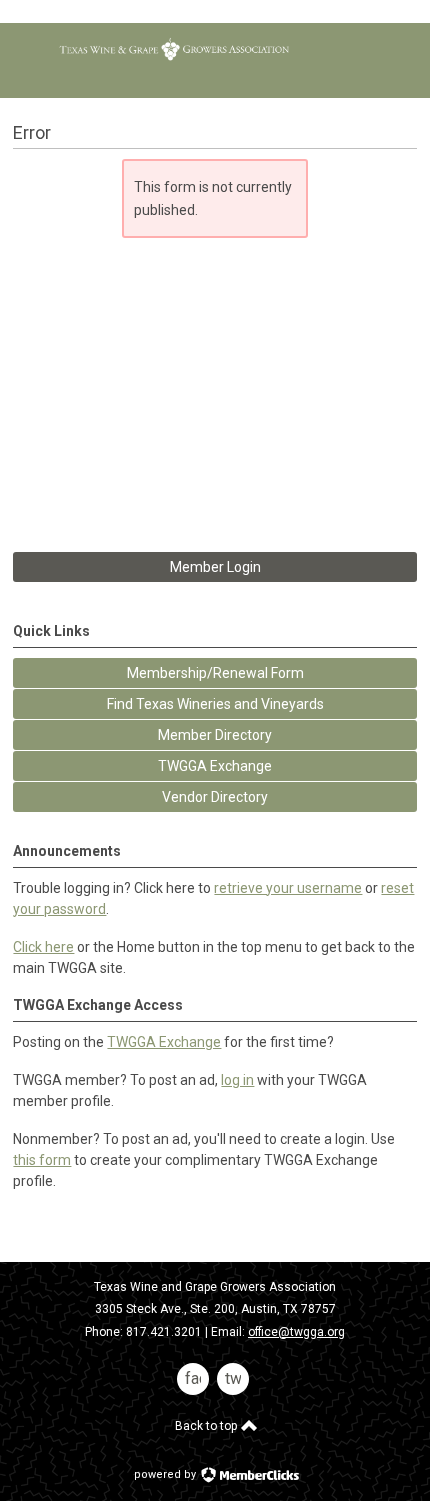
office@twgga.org (296, 1332)
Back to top (207, 1426)
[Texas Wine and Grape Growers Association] (174, 60)
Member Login (215, 567)
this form (42, 1160)
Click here (43, 947)
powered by (166, 1474)
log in (237, 1080)
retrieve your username (288, 888)
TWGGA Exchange (164, 1042)
